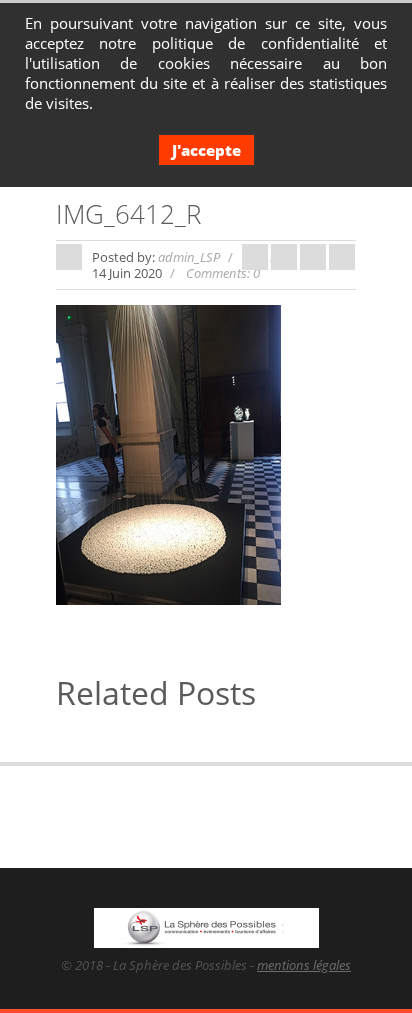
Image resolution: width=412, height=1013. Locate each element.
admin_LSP (189, 257)
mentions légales (304, 965)
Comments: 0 (223, 273)
